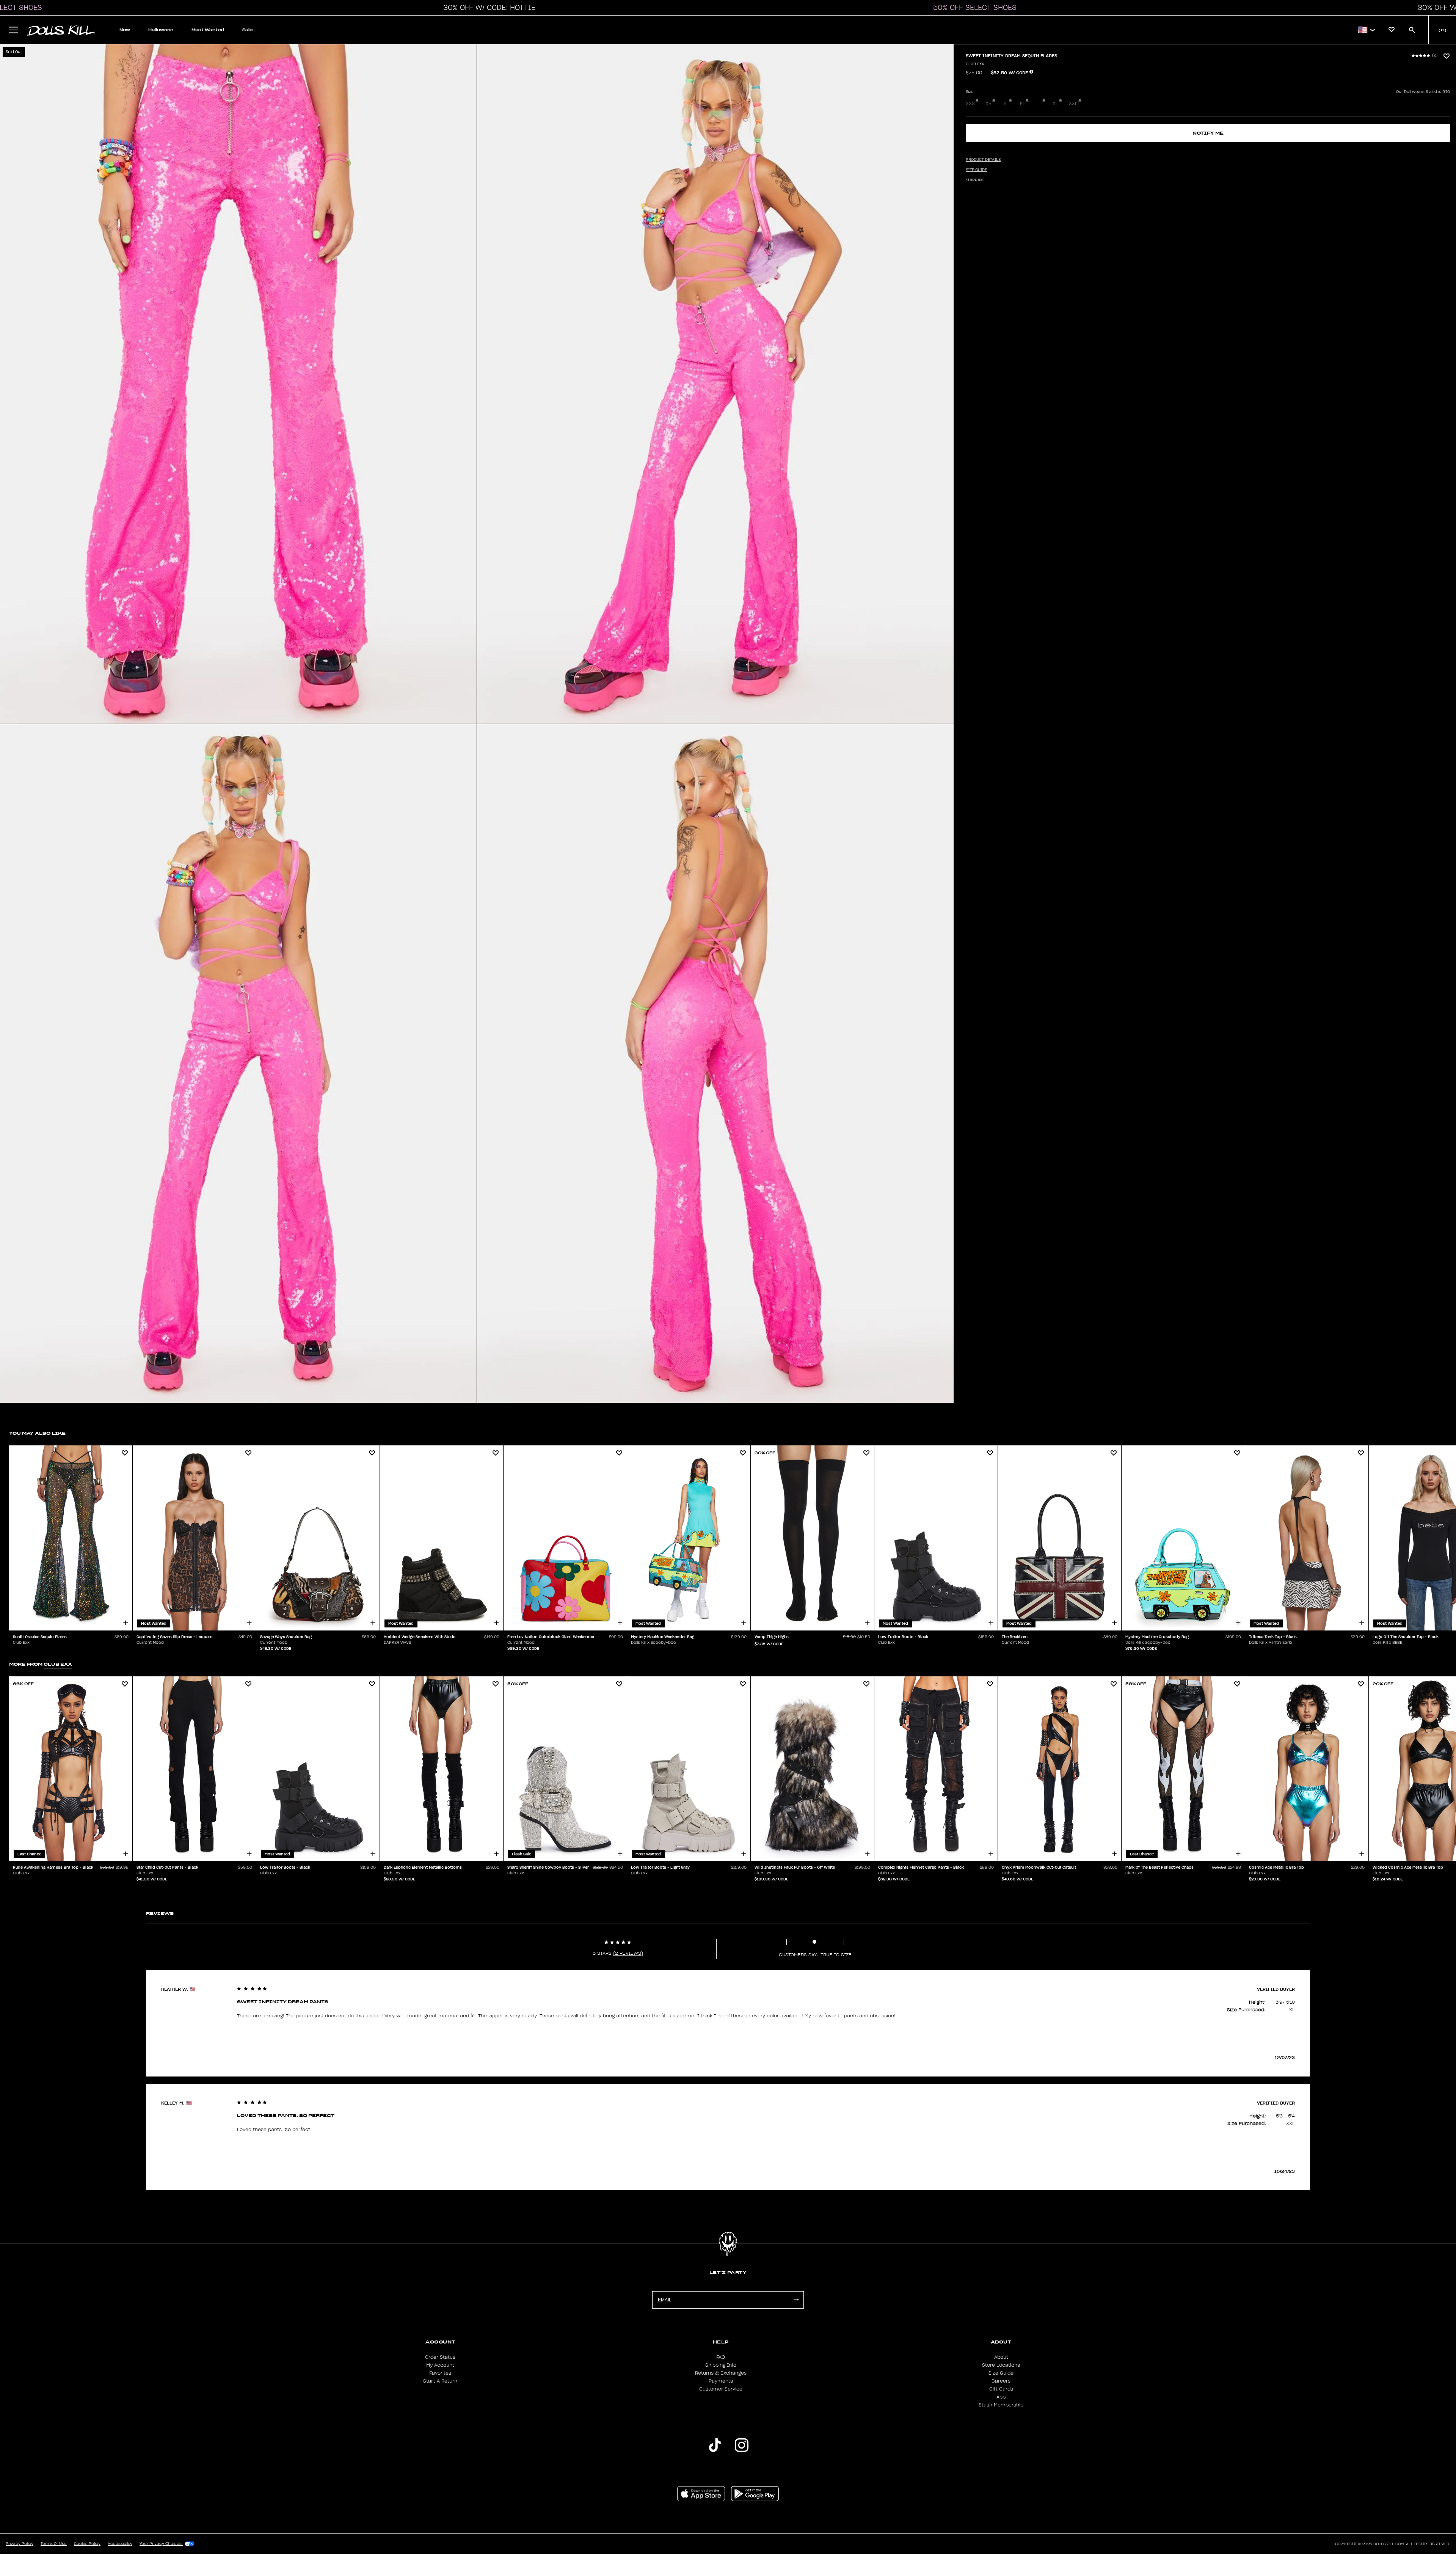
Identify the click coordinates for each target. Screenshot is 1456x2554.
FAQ (721, 2357)
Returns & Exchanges (721, 2373)
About (1001, 2357)
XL (1055, 104)
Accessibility (120, 2544)
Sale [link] (247, 30)
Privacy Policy (20, 2544)
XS (988, 104)
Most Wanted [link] (208, 30)
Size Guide (1001, 2373)
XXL (1073, 104)
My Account (440, 2365)
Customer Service (721, 2389)
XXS (970, 104)
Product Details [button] (983, 160)
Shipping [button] (975, 180)
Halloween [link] (161, 30)
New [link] (125, 30)
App (1001, 2397)
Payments (721, 2381)
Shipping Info (721, 2365)
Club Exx (975, 64)
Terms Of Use (54, 2544)
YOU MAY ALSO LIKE (37, 1433)
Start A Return (440, 2381)
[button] (487, 8)
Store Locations (1001, 2365)
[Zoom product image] (238, 384)
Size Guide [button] (976, 170)
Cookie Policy (87, 2544)
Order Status (440, 2357)
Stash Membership (1001, 2405)
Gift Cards (1001, 2389)
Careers (1001, 2381)
